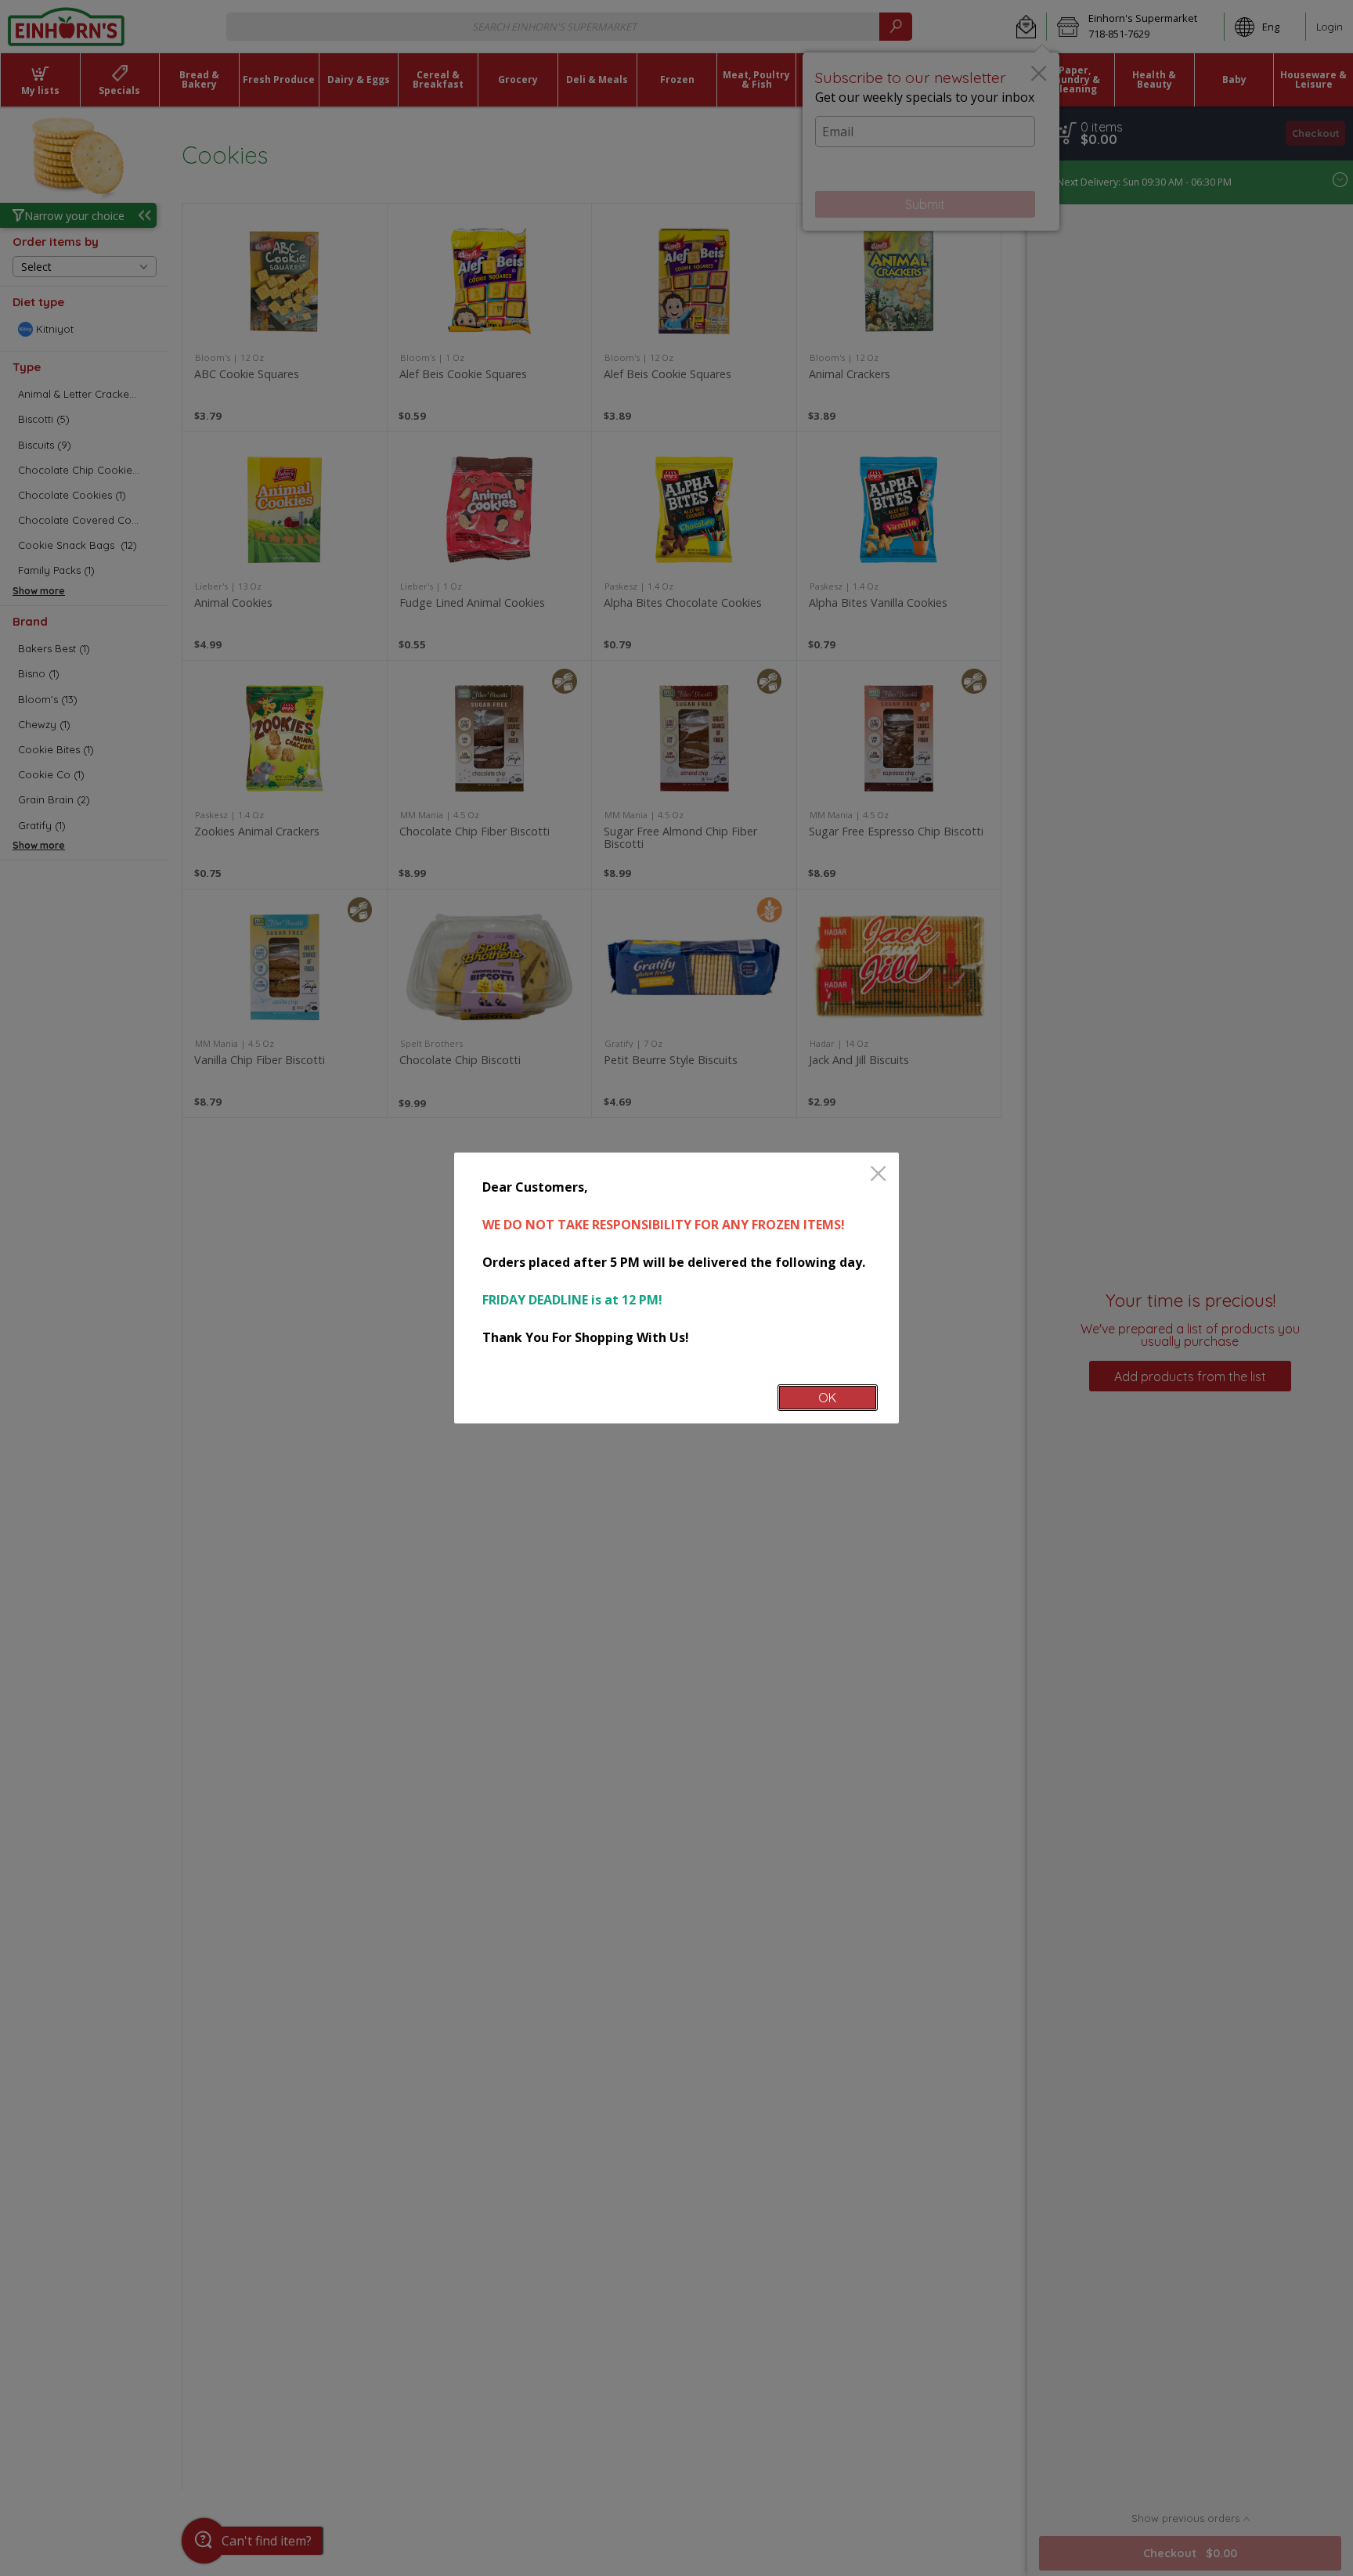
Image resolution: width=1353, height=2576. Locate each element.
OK (827, 1398)
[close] (878, 1175)
